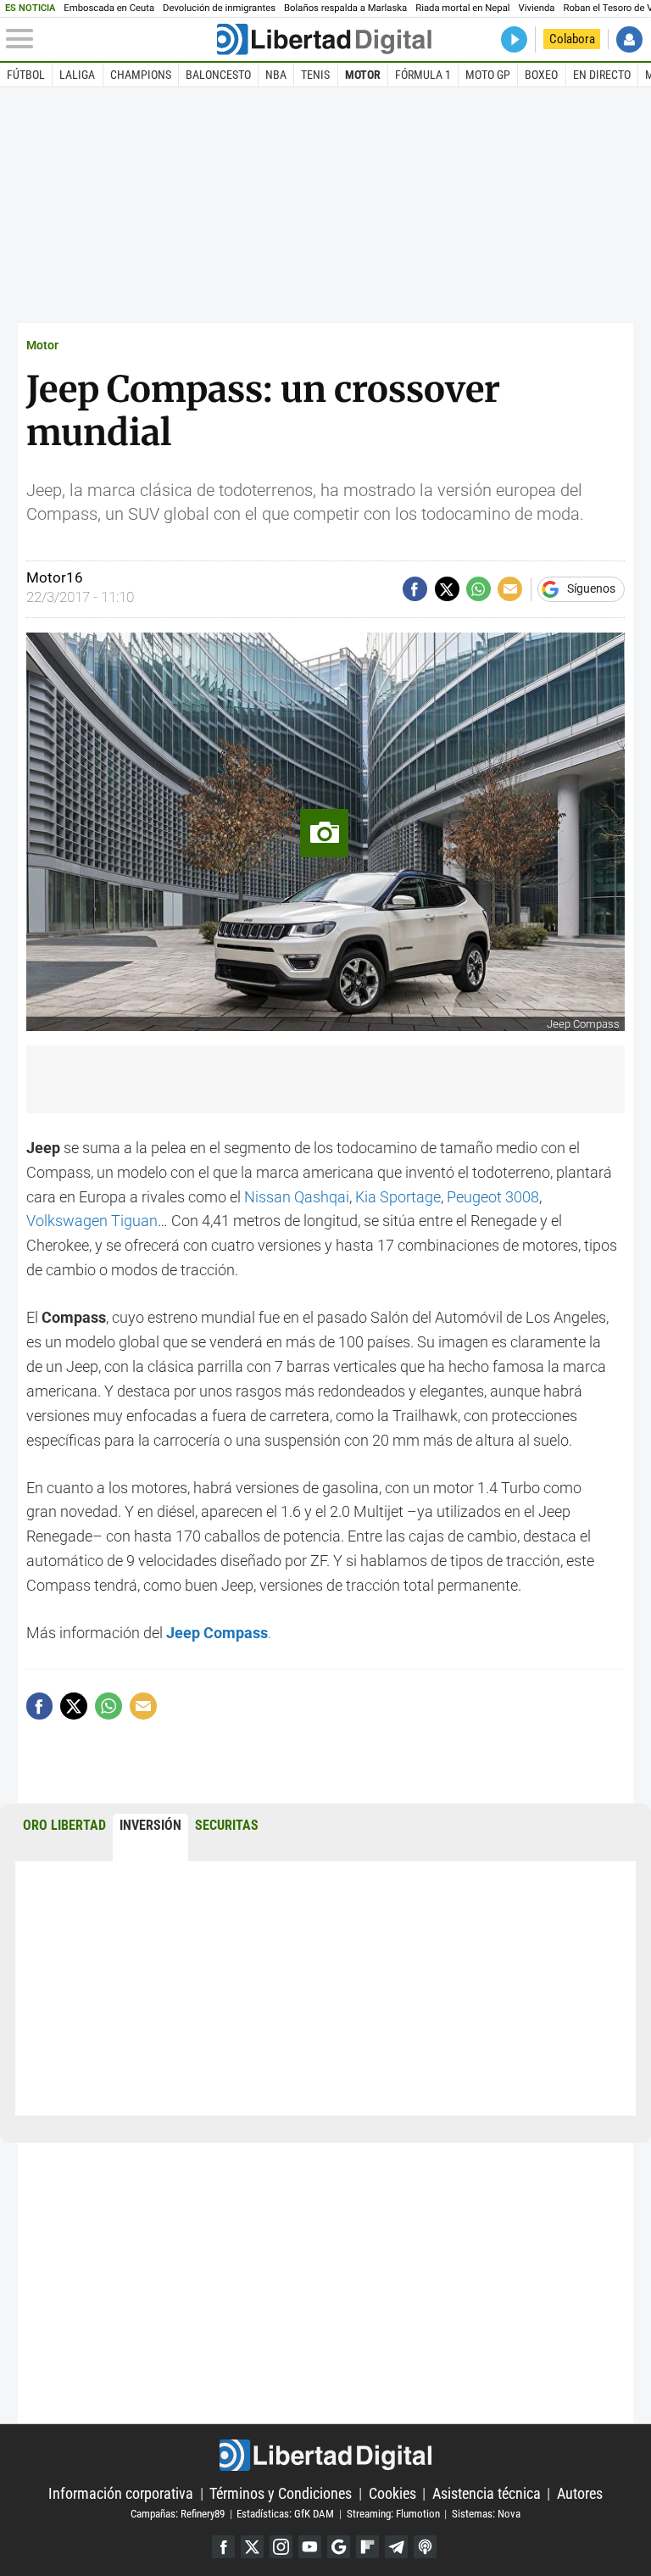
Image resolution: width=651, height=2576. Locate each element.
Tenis (315, 75)
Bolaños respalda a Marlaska (345, 8)
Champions (141, 75)
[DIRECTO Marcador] (514, 39)
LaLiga (77, 75)
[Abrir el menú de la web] (110, 39)
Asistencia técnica (487, 2493)
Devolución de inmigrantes (219, 8)
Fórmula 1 (423, 75)
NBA (276, 75)
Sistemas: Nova (486, 2514)
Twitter (252, 2547)
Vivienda (537, 8)
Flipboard (367, 2547)
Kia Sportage (398, 1197)
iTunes (425, 2547)
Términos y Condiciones (281, 2493)
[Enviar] (479, 589)
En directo (602, 75)
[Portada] (324, 39)
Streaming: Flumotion (393, 2514)
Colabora (572, 39)
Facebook (223, 2547)
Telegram (396, 2547)
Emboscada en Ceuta (109, 8)
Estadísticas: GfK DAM (285, 2514)
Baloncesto (218, 75)
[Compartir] (415, 589)
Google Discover (339, 2547)
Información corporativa (121, 2493)
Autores (580, 2493)
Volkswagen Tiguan (92, 1221)
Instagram (281, 2547)
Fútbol (26, 75)
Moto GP (488, 75)
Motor (363, 75)
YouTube (310, 2547)
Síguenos (591, 589)
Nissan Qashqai (297, 1197)
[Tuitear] (447, 589)
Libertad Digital (325, 2455)
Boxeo (541, 75)
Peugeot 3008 (493, 1197)
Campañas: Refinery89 (178, 2514)
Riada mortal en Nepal (462, 8)
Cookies (392, 2493)
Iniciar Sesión (629, 39)
